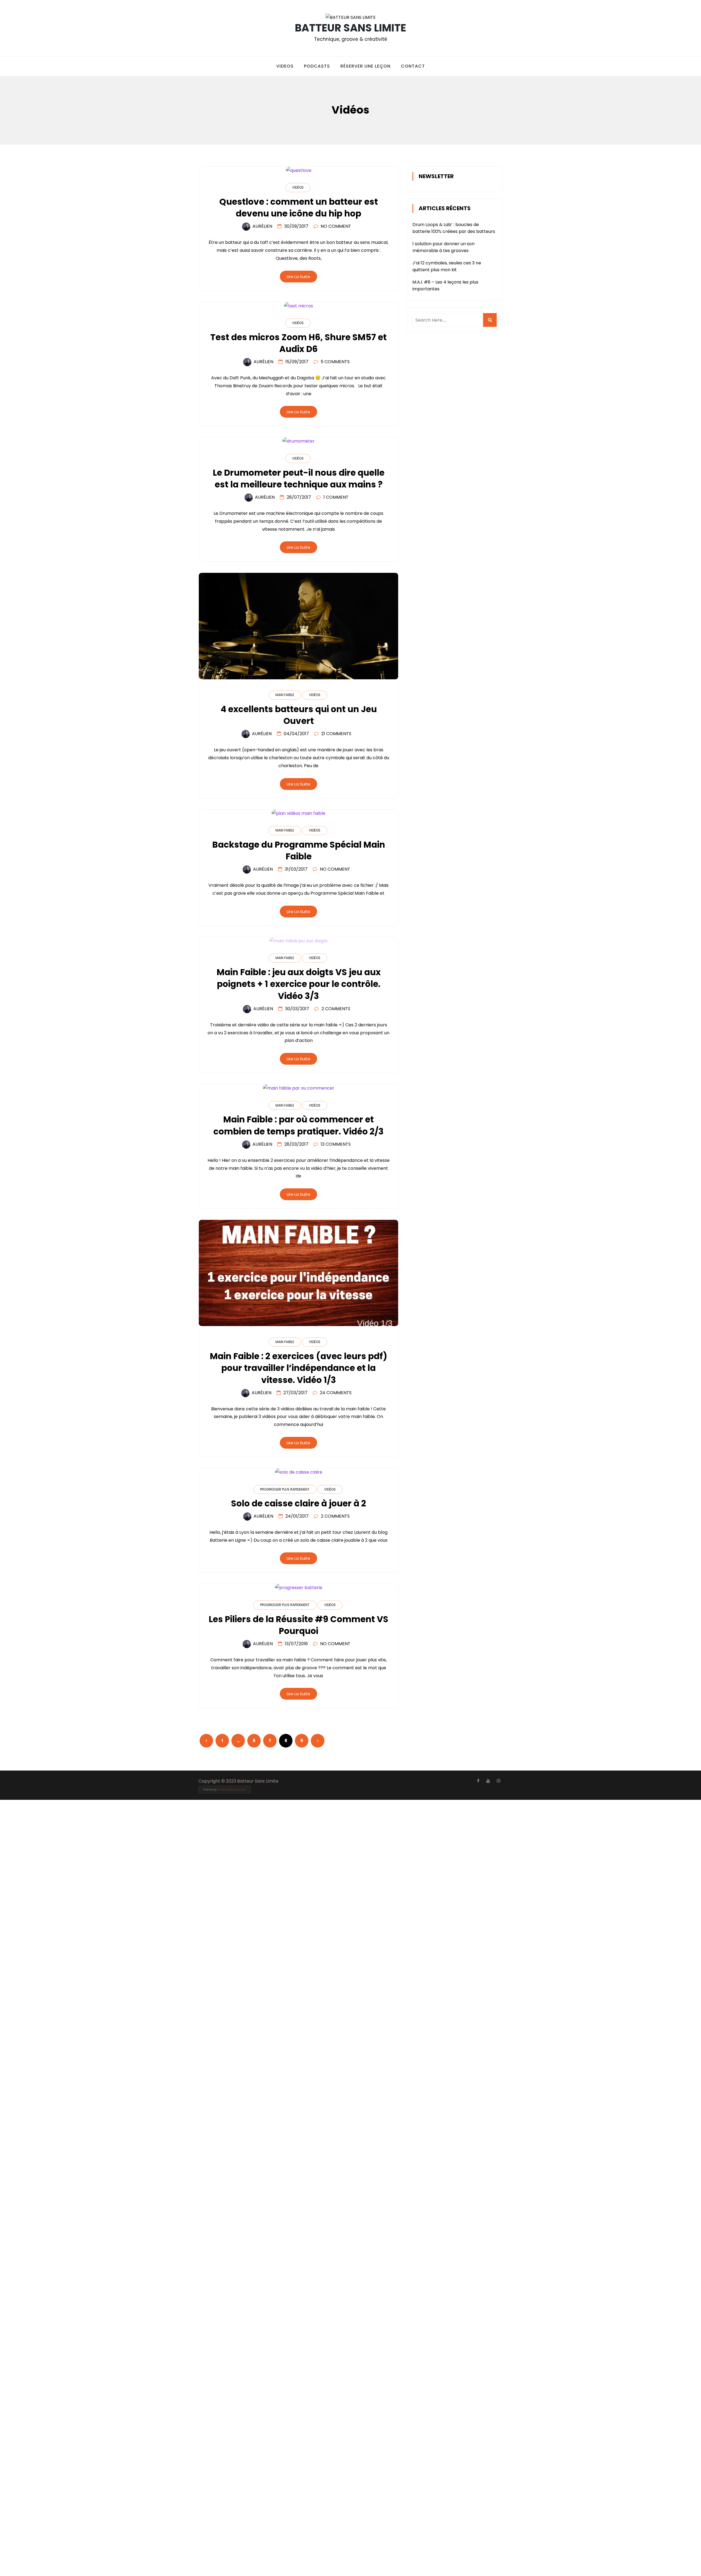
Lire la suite (298, 277)
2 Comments (336, 1009)
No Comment (336, 226)
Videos (285, 66)
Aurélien (262, 226)
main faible (285, 695)
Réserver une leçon (365, 66)
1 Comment (336, 497)
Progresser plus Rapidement (285, 1489)
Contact (413, 66)
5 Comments (335, 362)
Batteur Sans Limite (350, 28)
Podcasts (317, 66)
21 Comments (336, 734)
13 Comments (336, 1144)
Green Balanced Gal (232, 1790)
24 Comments (336, 1393)
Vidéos (298, 187)
